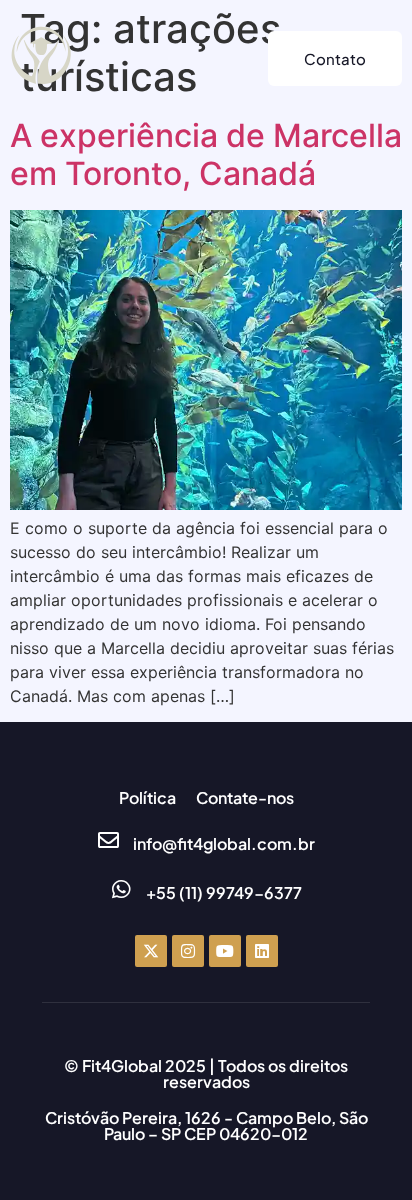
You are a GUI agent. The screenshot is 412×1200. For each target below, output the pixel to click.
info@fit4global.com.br (224, 843)
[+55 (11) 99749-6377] (121, 889)
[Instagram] (188, 951)
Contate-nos (245, 797)
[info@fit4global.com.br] (108, 840)
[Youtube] (225, 951)
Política (147, 797)
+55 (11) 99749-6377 (224, 892)
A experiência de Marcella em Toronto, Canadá (206, 154)
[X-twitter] (151, 951)
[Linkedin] (262, 951)
